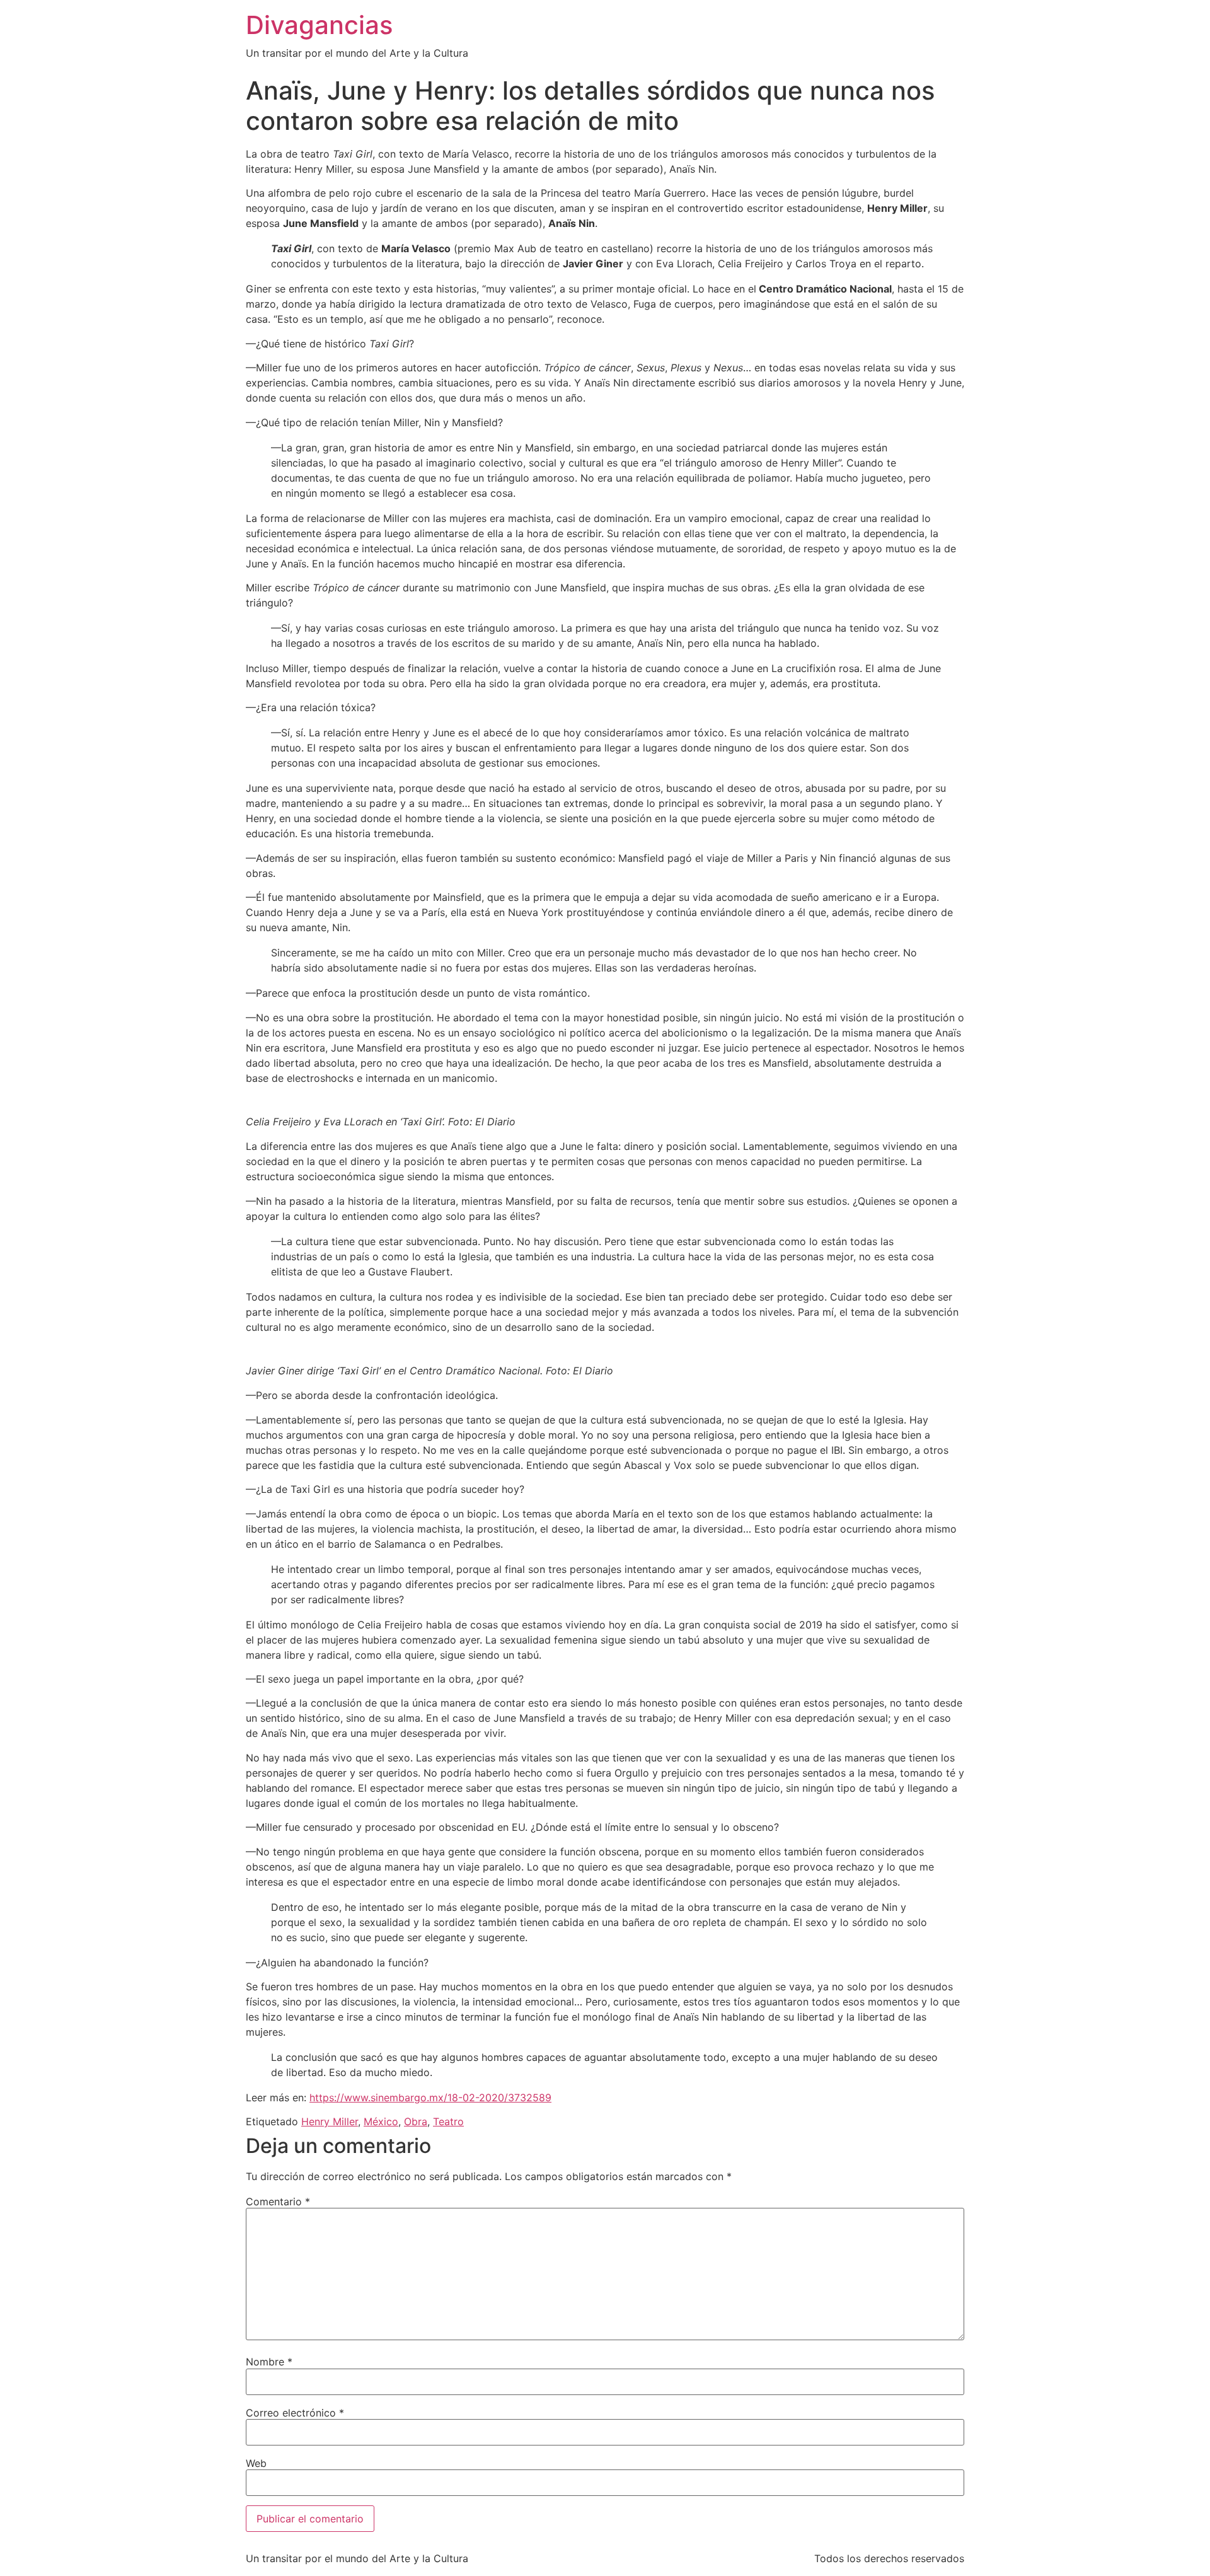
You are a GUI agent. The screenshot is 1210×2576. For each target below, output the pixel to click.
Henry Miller (330, 2121)
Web (256, 2463)
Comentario (278, 2202)
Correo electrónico (295, 2413)
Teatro (448, 2121)
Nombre (269, 2362)
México (381, 2121)
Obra (416, 2121)
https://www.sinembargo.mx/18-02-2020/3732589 (430, 2097)
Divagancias (319, 25)
